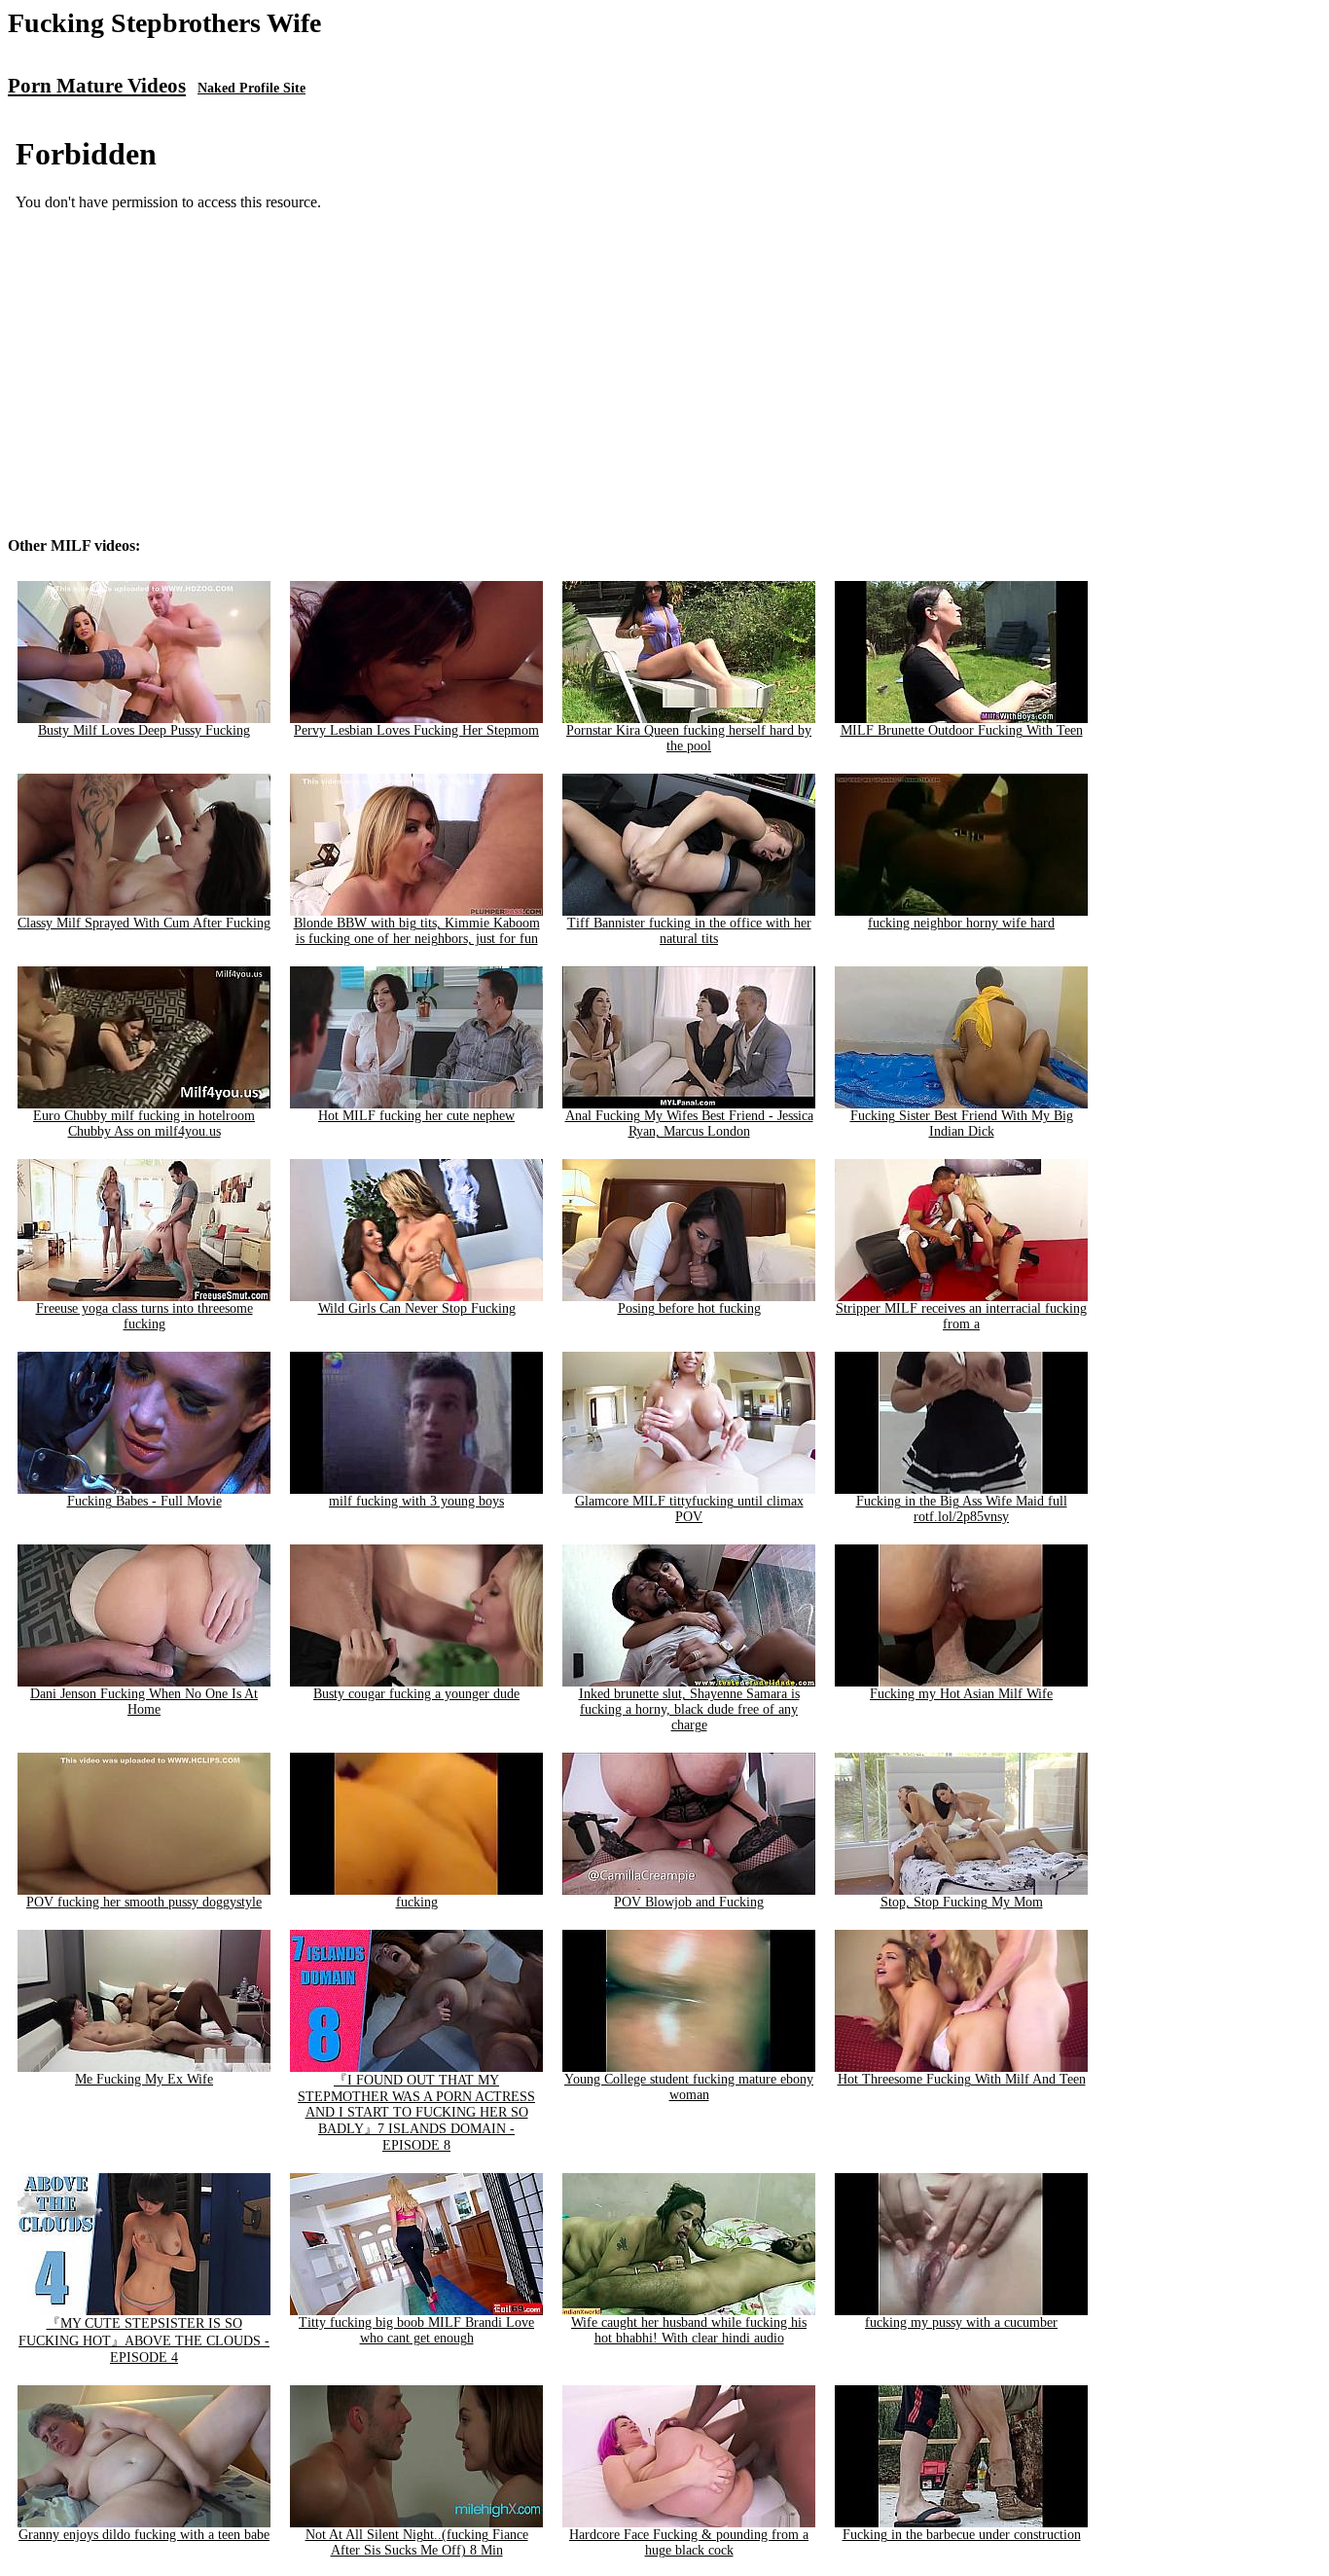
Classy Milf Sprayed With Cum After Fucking (144, 923)
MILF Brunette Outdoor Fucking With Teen (962, 730)
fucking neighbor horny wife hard (961, 923)
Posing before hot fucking (689, 1308)
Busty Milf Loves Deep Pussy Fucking (144, 730)
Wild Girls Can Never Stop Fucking (417, 1308)
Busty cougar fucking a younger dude (416, 1694)
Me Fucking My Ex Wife (144, 2079)
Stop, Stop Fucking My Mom (962, 1902)
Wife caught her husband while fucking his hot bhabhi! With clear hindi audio (689, 2330)
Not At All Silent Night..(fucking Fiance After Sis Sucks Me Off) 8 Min (417, 2542)
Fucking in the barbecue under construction (962, 2535)
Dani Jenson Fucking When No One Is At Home (144, 1702)
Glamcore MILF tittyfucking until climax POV (689, 1509)
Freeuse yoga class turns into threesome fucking (144, 1316)
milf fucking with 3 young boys (416, 1501)
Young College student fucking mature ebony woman (689, 2087)
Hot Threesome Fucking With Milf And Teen (962, 2079)
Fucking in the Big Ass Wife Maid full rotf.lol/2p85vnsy (962, 1509)
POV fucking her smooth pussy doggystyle (144, 1902)
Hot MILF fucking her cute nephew (416, 1116)
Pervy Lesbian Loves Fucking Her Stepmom (416, 730)
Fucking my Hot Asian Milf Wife (961, 1694)
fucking (417, 1902)
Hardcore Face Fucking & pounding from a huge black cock (689, 2542)
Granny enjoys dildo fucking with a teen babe (144, 2535)
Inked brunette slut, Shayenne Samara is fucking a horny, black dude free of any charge (689, 1709)
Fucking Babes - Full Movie (144, 1501)
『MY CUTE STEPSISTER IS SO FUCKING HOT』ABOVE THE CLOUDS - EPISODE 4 (144, 2340)
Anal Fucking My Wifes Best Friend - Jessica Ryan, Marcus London (689, 1124)
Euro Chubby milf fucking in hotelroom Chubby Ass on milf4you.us (144, 1124)
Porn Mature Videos (97, 86)
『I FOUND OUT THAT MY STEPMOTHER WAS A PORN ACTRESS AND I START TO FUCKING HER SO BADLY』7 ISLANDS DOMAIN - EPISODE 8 (416, 2113)
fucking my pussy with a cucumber (961, 2322)
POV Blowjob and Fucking (689, 1902)
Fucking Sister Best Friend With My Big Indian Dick (962, 1124)
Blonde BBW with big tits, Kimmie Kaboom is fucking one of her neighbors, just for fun (417, 931)
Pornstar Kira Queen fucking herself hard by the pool (689, 738)
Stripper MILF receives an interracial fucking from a (961, 1316)
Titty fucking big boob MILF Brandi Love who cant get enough (416, 2330)
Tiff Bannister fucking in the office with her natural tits (689, 931)
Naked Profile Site (251, 88)
